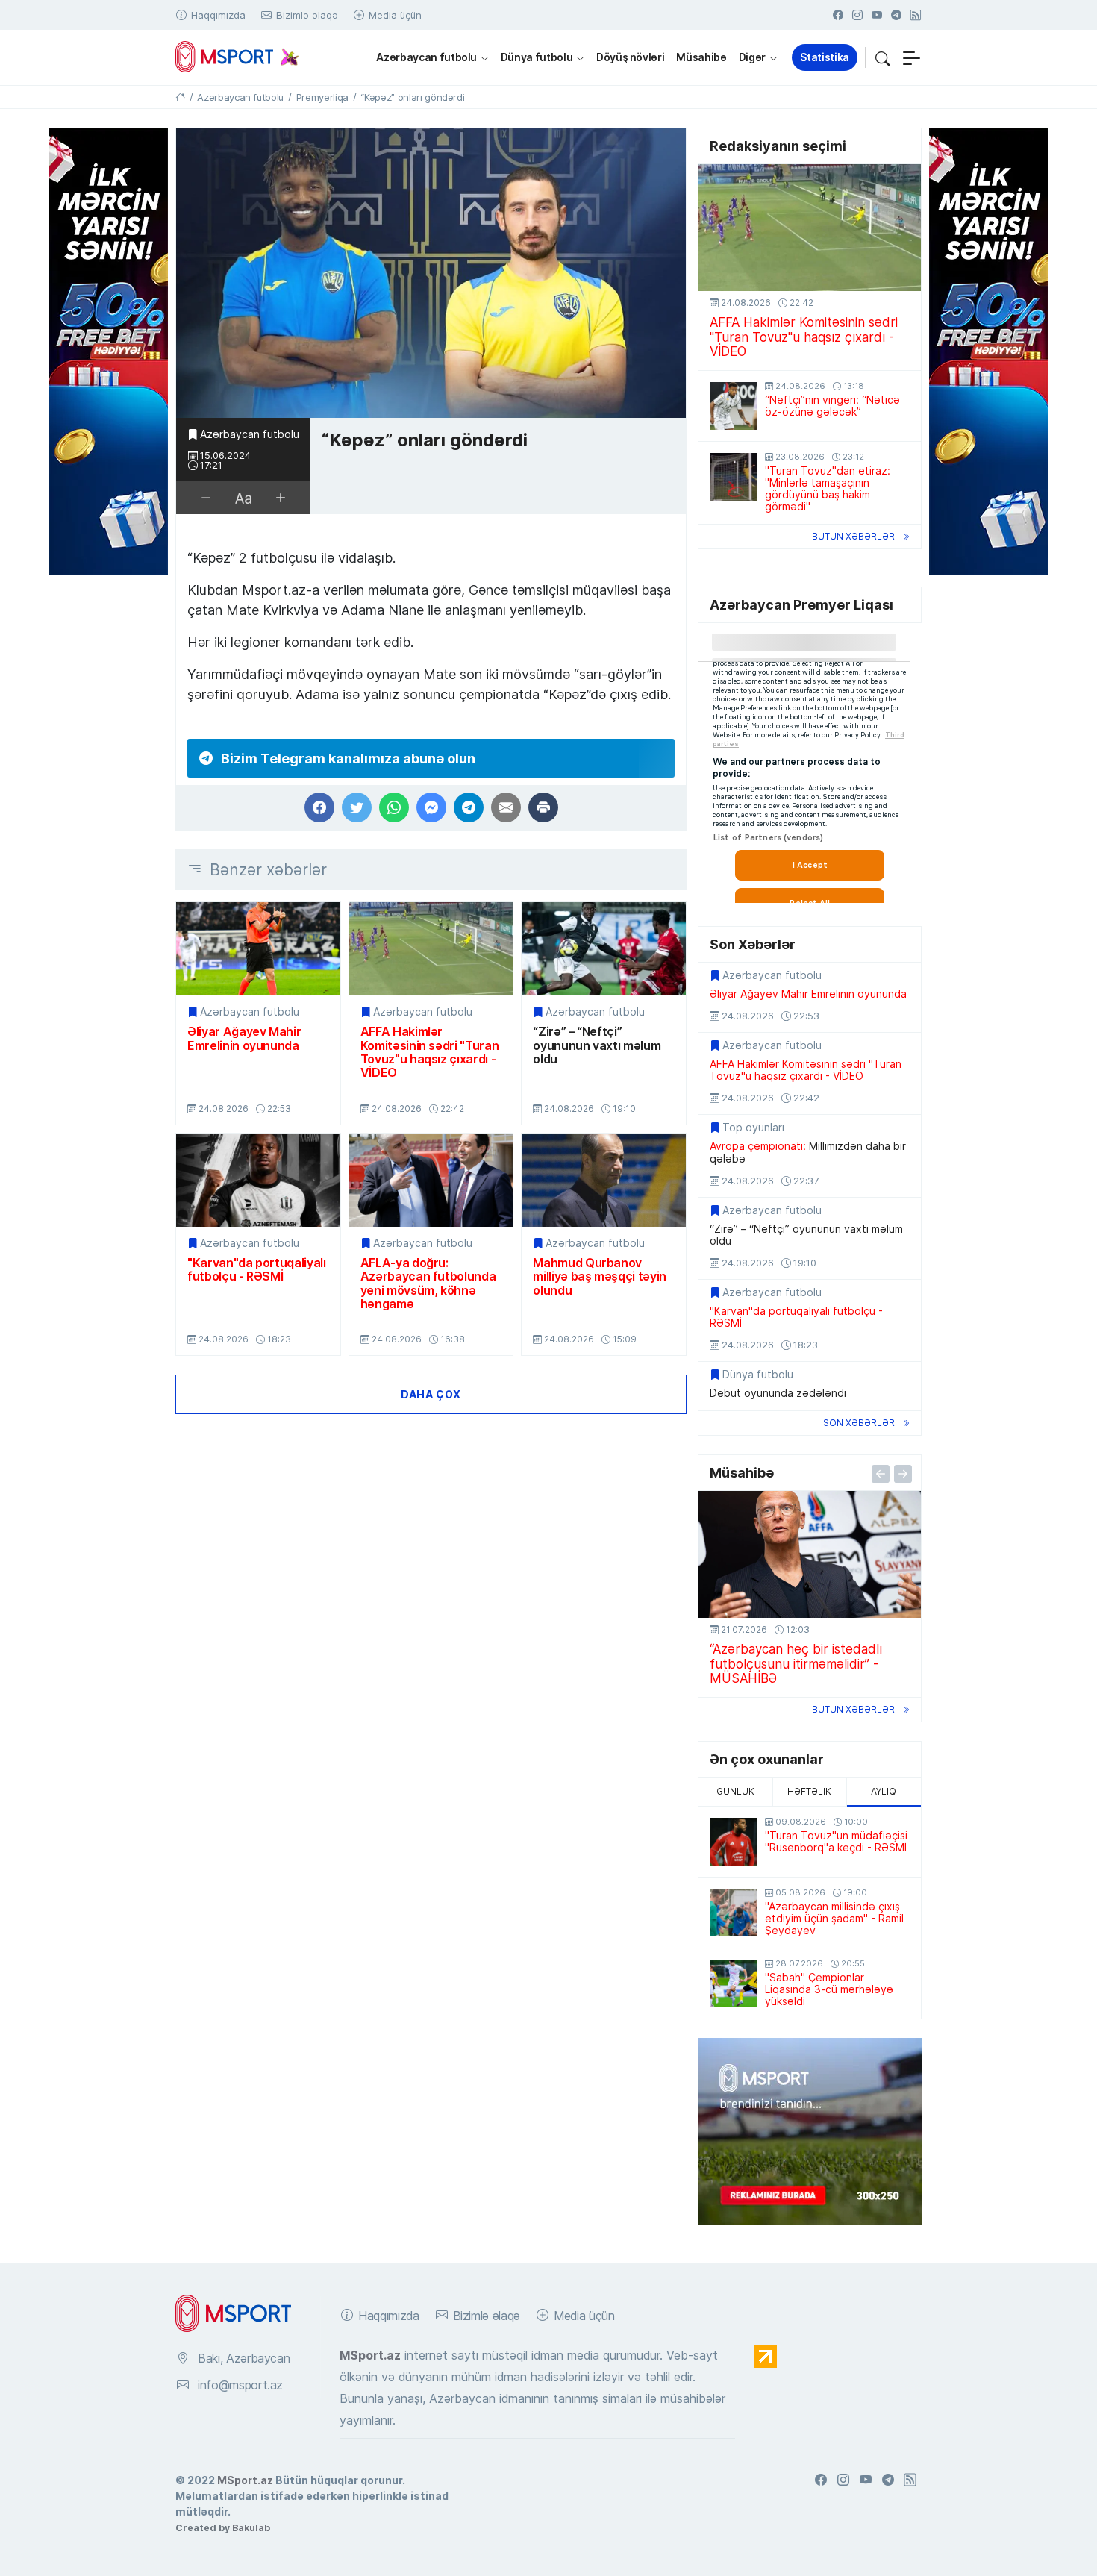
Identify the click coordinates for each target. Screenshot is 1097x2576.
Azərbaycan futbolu (426, 57)
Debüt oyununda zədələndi (778, 1393)
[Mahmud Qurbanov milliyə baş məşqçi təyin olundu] (604, 1180)
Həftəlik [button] (809, 1791)
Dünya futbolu (537, 57)
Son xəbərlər (859, 1423)
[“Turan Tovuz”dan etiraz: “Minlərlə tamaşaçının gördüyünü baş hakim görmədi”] (734, 477)
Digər (752, 57)
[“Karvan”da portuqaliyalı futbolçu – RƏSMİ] (258, 1180)
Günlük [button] (735, 1791)
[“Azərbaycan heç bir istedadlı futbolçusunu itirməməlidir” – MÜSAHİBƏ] (810, 1554)
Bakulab (251, 2527)
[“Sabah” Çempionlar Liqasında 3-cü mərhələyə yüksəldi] (734, 1983)
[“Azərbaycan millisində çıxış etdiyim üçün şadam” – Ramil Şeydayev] (734, 1913)
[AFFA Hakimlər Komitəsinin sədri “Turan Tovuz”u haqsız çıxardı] (431, 949)
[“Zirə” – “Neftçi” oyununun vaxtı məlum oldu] (604, 949)
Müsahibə (701, 57)
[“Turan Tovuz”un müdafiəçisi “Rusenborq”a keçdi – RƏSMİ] (734, 1842)
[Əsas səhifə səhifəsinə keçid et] (180, 97)
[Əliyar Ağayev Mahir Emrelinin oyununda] (258, 949)
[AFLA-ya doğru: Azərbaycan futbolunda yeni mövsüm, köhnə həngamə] (431, 1180)
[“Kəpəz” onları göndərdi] (431, 273)
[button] (883, 57)
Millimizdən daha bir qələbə (808, 1152)
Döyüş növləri (630, 57)
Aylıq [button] (884, 1791)
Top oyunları (753, 1128)
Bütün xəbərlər (853, 536)
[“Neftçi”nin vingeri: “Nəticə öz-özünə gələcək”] (734, 406)
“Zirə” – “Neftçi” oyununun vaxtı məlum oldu (597, 1045)
